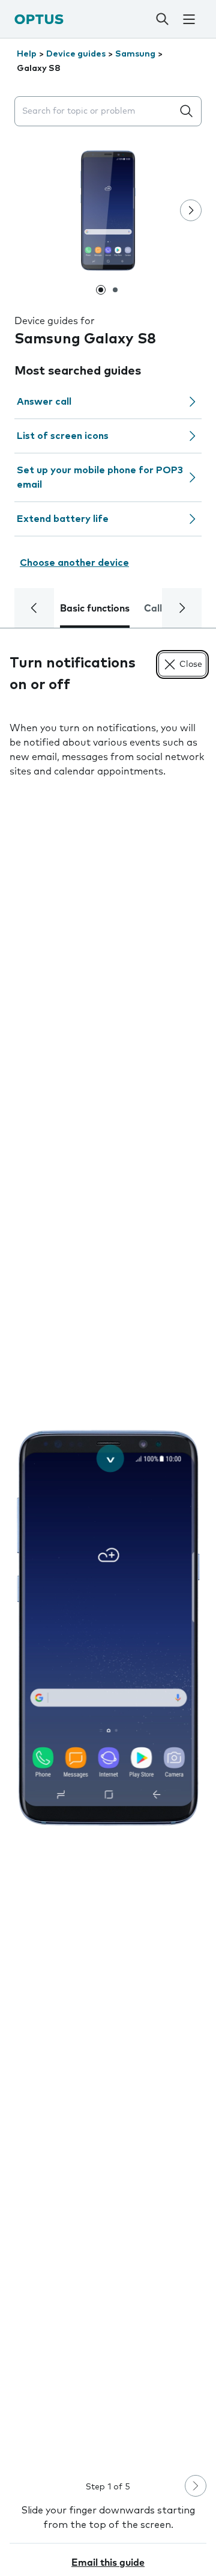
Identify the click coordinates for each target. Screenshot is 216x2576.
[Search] (162, 19)
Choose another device (74, 563)
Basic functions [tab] (95, 609)
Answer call (44, 402)
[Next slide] (191, 210)
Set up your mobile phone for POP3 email (100, 477)
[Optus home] (39, 19)
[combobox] (96, 112)
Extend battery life (63, 519)
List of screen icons (63, 436)
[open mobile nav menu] (189, 19)
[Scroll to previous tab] (34, 608)
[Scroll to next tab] (182, 608)
